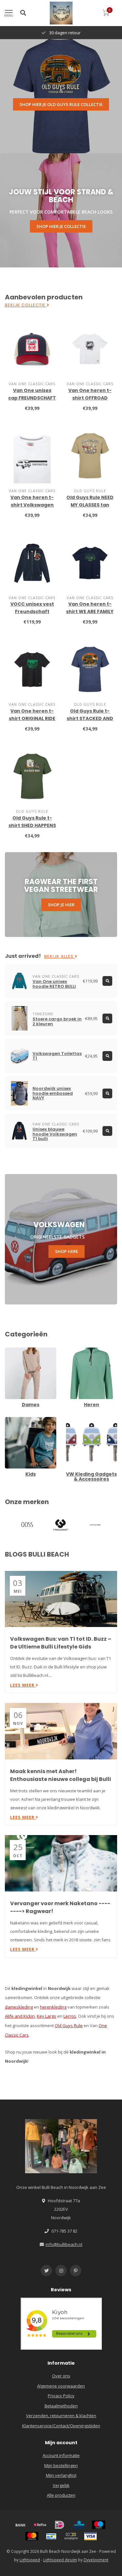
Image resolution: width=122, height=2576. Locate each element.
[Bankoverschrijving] (20, 2525)
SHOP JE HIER (61, 905)
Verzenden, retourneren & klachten (61, 2416)
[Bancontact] (51, 2536)
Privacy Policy (61, 2396)
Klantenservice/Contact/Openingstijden (61, 2426)
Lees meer (23, 1685)
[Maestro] (99, 2525)
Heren (72, 1350)
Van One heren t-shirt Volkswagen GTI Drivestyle (32, 505)
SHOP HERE (67, 1251)
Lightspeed (30, 2560)
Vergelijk (61, 2485)
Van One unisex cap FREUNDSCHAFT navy (32, 398)
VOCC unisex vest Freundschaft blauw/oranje (32, 611)
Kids (9, 1420)
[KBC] (79, 2525)
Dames (12, 1350)
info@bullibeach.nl (64, 2244)
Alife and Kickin (20, 2016)
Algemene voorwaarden (61, 2386)
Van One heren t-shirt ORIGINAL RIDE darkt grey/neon (32, 718)
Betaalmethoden (61, 2406)
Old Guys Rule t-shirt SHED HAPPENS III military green (32, 825)
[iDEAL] (60, 2525)
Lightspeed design (60, 2560)
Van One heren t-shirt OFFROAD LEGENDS (90, 398)
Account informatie (61, 2455)
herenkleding (53, 2007)
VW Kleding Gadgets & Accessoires (88, 1423)
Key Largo (47, 2016)
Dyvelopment (96, 2560)
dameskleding (19, 2007)
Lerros (70, 2016)
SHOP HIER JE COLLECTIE (61, 226)
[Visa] (90, 2536)
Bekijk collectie (26, 305)
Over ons (61, 2376)
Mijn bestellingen (61, 2465)
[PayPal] (71, 2536)
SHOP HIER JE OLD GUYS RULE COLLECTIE (61, 104)
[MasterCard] (32, 2536)
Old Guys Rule (69, 2026)
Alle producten (61, 2495)
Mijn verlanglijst (61, 2475)
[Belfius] (40, 2525)
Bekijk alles (60, 957)
